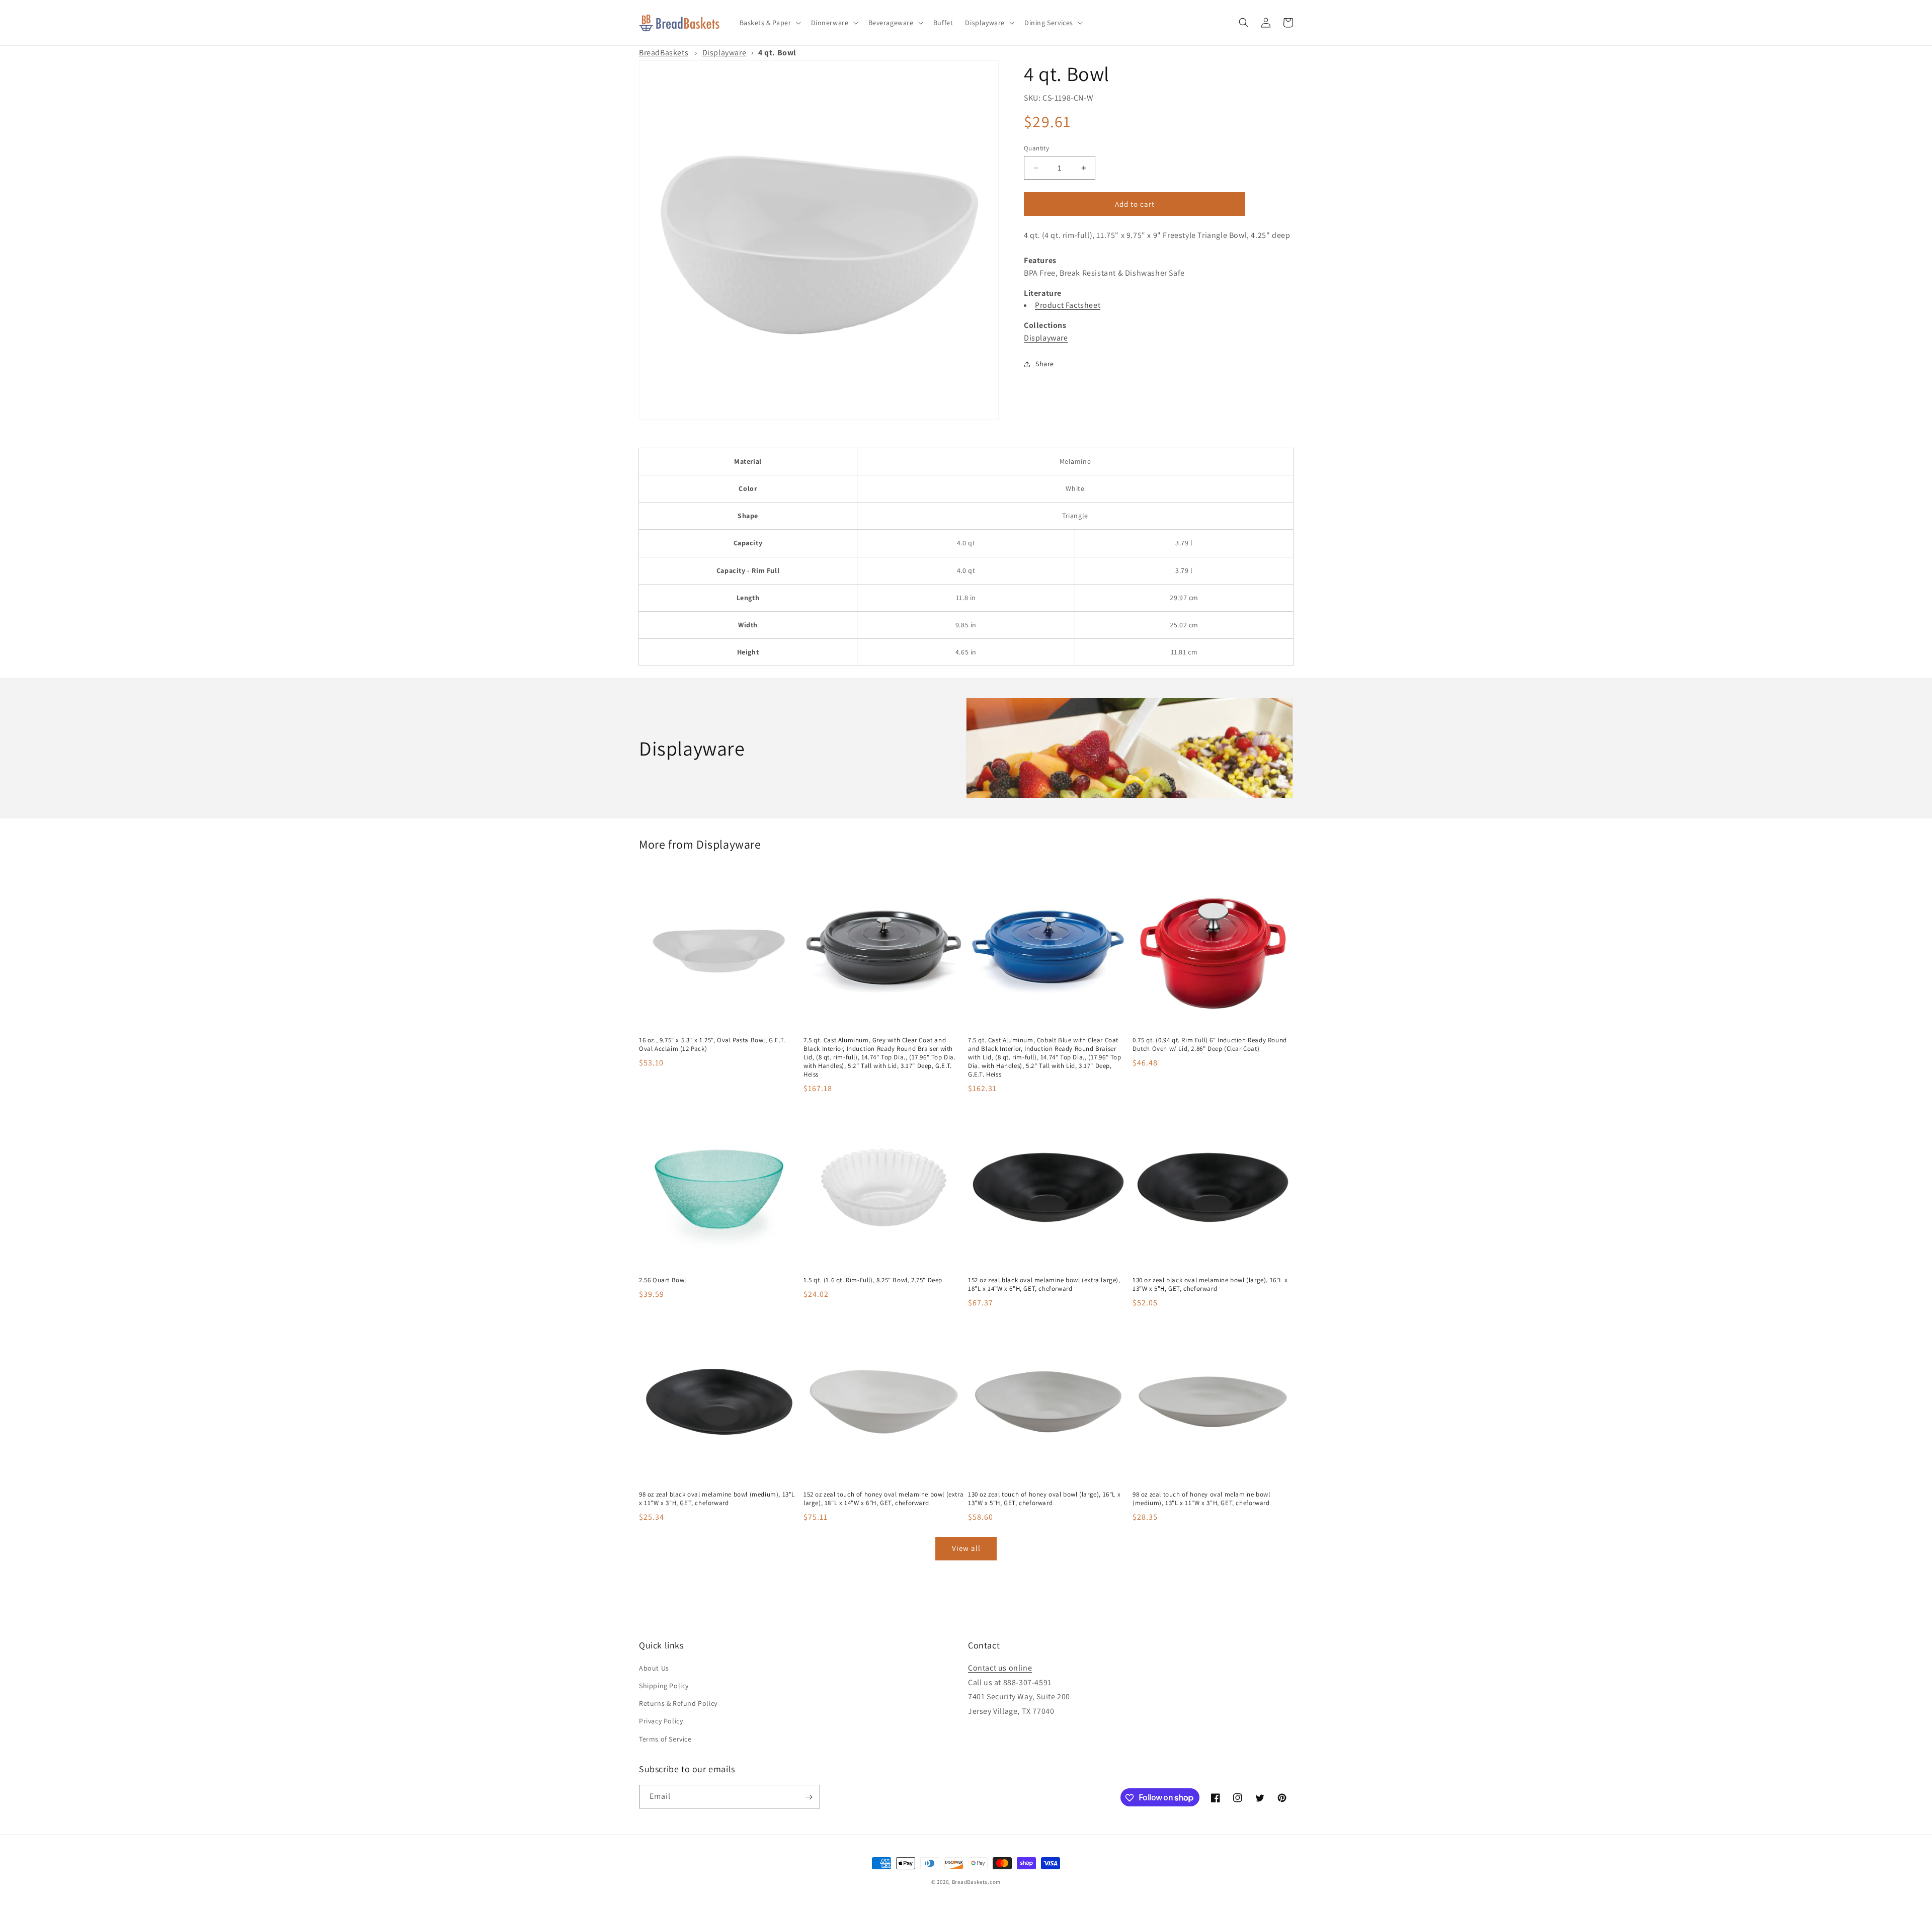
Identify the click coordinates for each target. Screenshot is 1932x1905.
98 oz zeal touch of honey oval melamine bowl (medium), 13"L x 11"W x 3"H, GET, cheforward (1201, 1499)
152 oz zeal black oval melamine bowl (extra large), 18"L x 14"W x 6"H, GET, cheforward (1044, 1285)
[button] (769, 23)
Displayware (725, 53)
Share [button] (1045, 364)
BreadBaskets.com (976, 1882)
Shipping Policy (664, 1686)
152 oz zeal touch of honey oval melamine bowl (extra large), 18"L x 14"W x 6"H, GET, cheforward (883, 1499)
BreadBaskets (664, 53)
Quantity (1036, 148)
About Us (654, 1668)
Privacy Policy (661, 1721)
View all (966, 1548)
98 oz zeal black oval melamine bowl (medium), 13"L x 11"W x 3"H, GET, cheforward (717, 1499)
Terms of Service (665, 1739)
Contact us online (1000, 1668)
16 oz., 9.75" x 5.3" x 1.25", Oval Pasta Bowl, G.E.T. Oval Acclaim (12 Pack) (712, 1045)
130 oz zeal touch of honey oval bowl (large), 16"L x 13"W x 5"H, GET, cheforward (1044, 1499)
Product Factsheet (1068, 305)
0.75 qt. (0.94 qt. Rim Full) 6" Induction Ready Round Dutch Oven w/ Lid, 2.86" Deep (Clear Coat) (1210, 1045)
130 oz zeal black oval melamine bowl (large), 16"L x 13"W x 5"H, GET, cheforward (1210, 1285)
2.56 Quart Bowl (663, 1280)
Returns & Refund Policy (678, 1704)
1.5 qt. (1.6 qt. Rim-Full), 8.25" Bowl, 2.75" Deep (873, 1280)
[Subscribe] (809, 1797)
